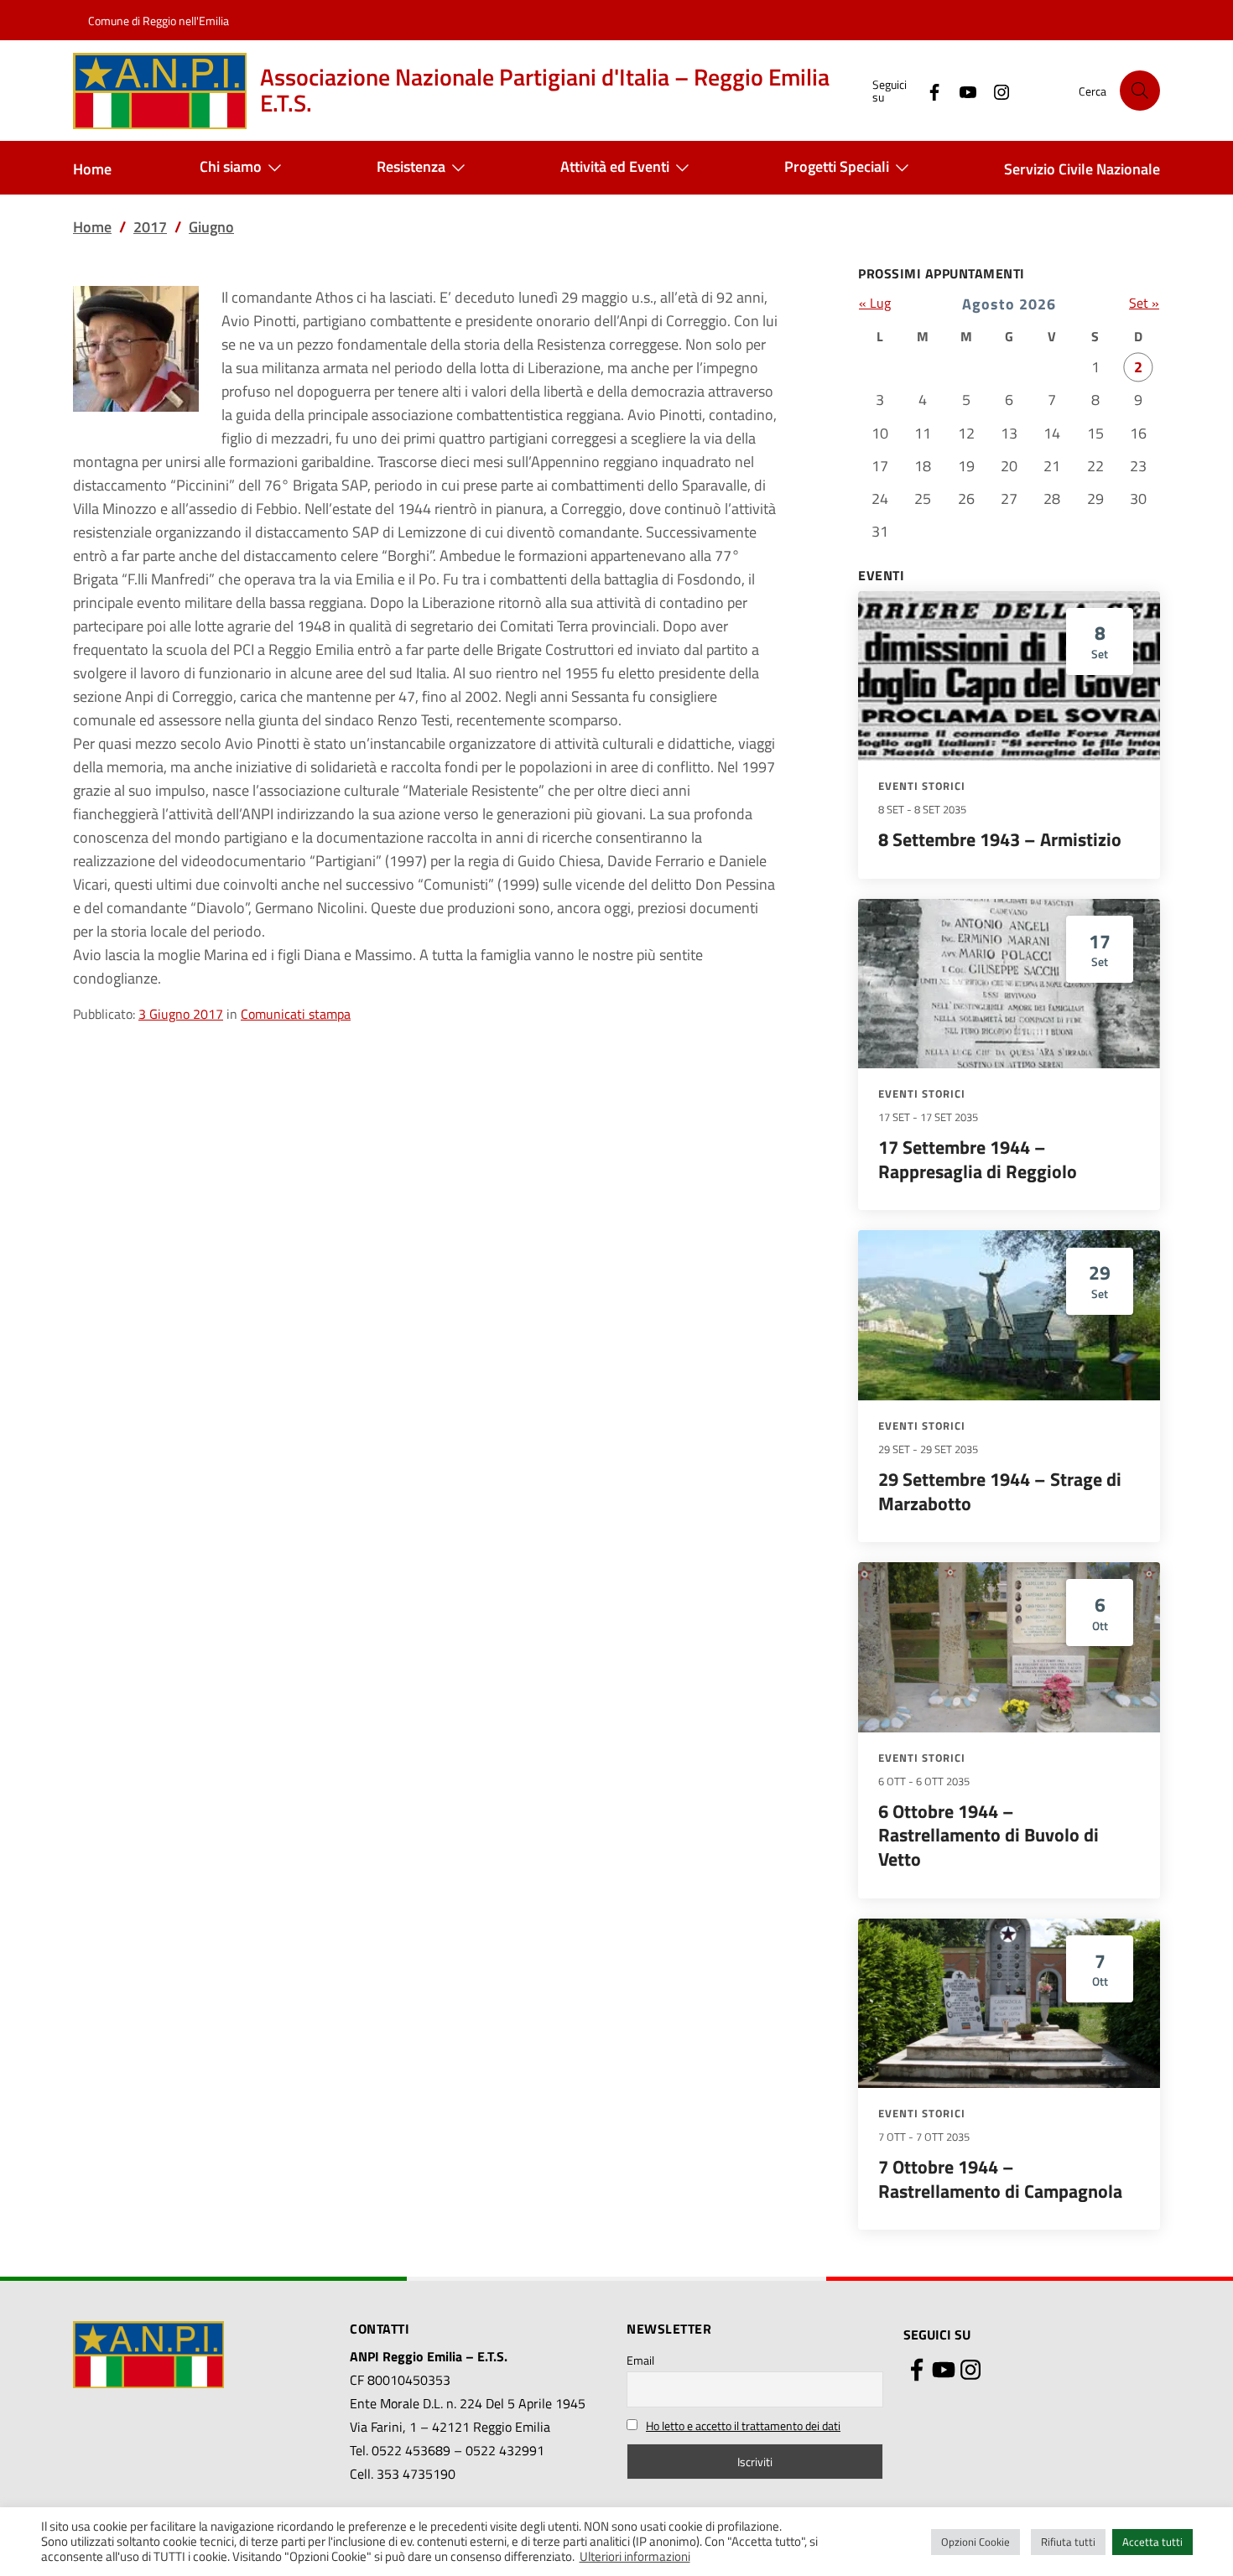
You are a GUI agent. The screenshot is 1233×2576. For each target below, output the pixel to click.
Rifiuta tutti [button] (1068, 2542)
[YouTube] (961, 90)
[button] (1140, 91)
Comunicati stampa (296, 1014)
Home (92, 169)
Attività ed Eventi (615, 166)
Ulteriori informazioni (635, 2557)
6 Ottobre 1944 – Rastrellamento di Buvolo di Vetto (988, 1835)
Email (640, 2360)
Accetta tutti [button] (1152, 2542)
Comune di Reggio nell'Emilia (159, 21)
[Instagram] (995, 90)
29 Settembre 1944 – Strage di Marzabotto (1000, 1491)
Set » (1144, 303)
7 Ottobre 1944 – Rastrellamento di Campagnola (1000, 2179)
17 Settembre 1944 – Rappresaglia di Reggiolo (978, 1159)
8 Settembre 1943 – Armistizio (1000, 839)
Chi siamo (231, 166)
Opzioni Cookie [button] (975, 2542)
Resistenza (411, 166)
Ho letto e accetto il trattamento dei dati (743, 2425)
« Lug (875, 303)
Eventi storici (922, 786)
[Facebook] (928, 90)
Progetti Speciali (837, 166)
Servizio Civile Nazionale (1082, 169)
